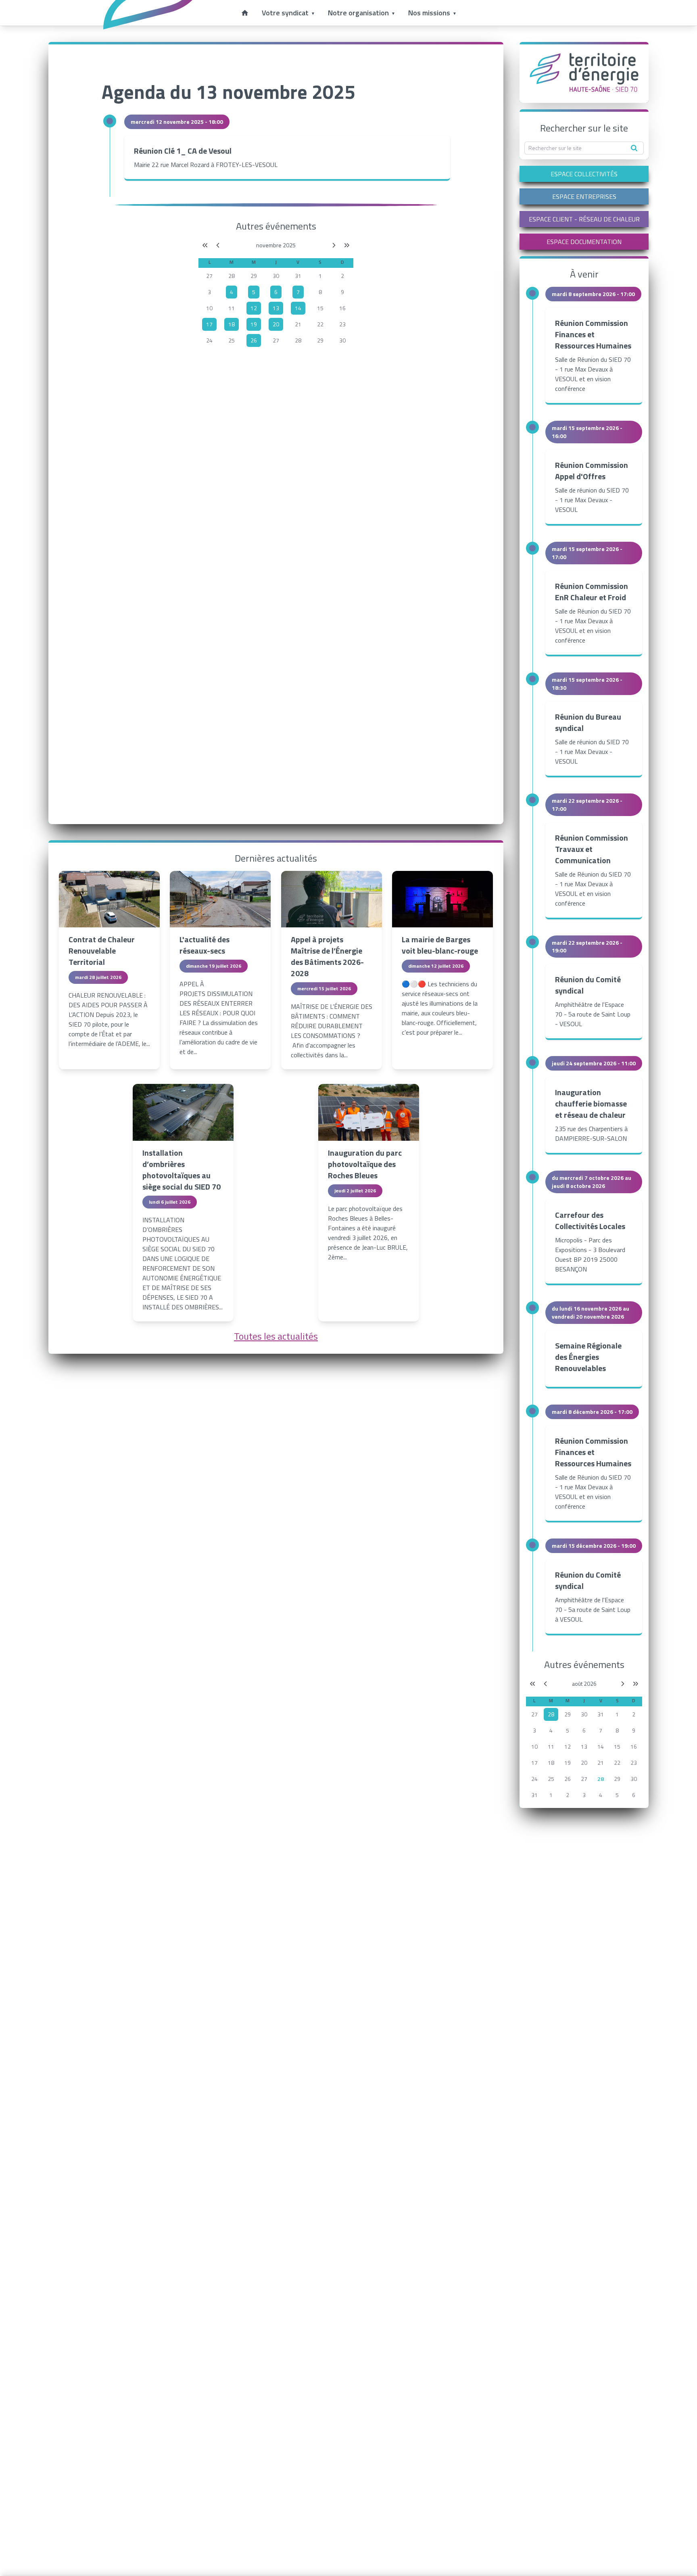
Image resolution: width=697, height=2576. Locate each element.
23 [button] (342, 324)
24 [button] (209, 340)
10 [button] (209, 308)
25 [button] (232, 340)
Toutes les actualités (276, 1336)
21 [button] (298, 324)
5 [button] (568, 1730)
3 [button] (209, 292)
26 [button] (568, 1779)
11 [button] (232, 308)
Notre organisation (358, 13)
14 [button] (601, 1746)
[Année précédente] (205, 245)
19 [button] (568, 1763)
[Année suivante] (347, 245)
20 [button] (584, 1763)
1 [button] (320, 276)
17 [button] (534, 1763)
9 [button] (342, 292)
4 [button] (551, 1730)
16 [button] (342, 308)
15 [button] (320, 308)
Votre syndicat (285, 13)
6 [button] (584, 1730)
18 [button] (551, 1763)
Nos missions (429, 13)
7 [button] (601, 1730)
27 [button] (209, 276)
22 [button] (320, 324)
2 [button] (342, 276)
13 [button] (584, 1746)
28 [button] (232, 276)
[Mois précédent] (218, 245)
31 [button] (298, 276)
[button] (232, 292)
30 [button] (276, 276)
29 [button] (254, 276)
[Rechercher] (634, 148)
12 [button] (568, 1746)
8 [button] (320, 292)
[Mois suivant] (334, 245)
